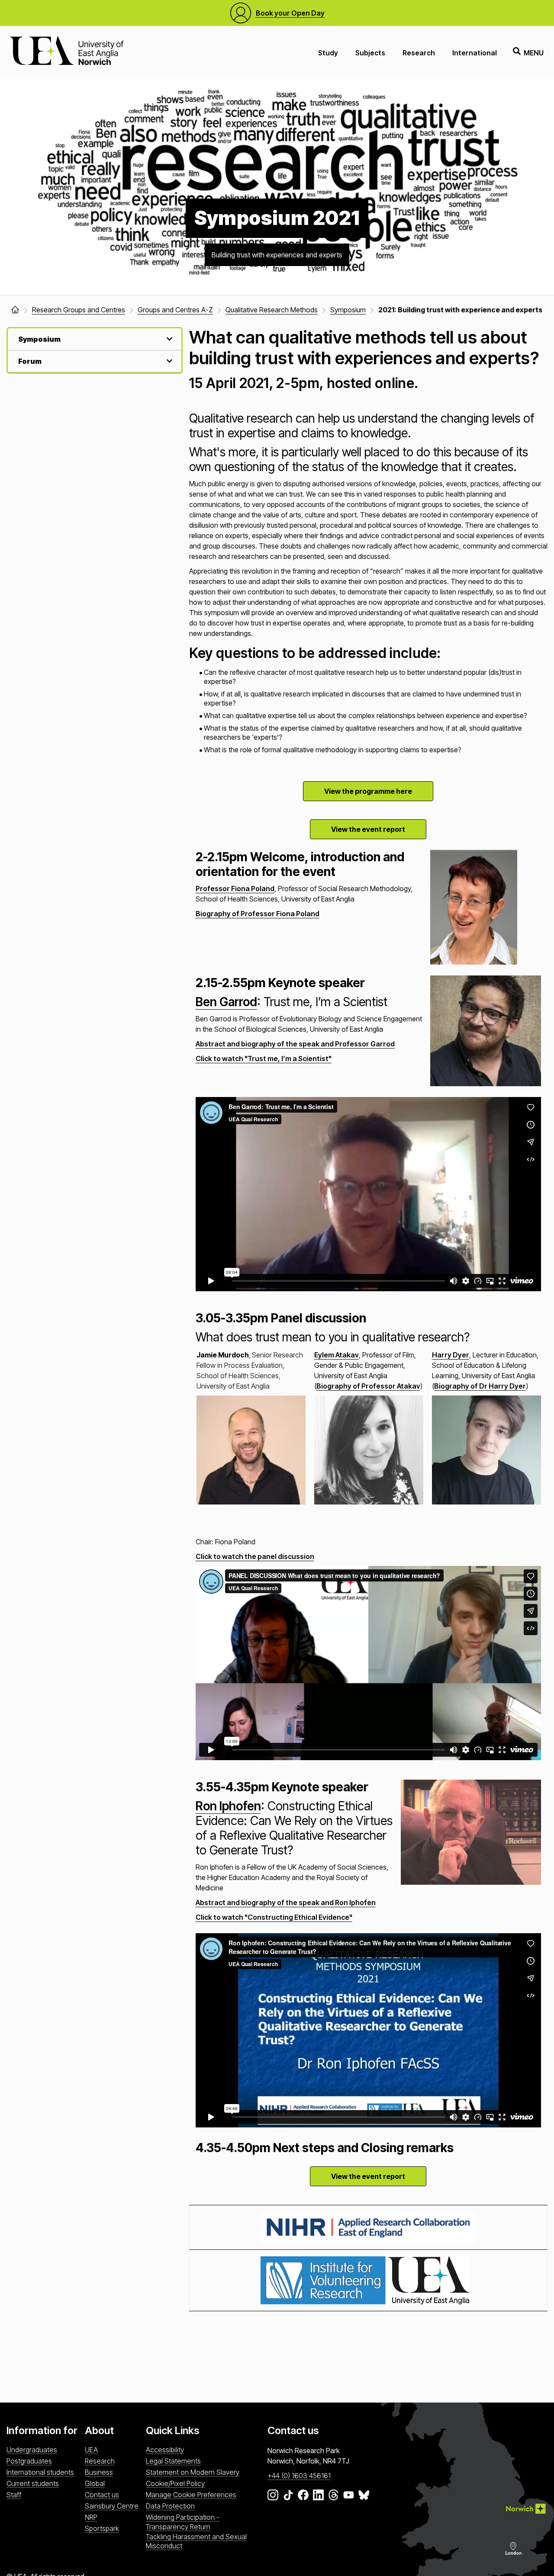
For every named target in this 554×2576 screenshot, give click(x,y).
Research (419, 53)
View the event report (368, 829)
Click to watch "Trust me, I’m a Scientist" (264, 1059)
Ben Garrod (226, 1002)
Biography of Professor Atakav (368, 1386)
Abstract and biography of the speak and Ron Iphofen (286, 1902)
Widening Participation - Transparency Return (183, 2522)
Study (328, 53)
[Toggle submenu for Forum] (168, 361)
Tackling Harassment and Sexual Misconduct (196, 2541)
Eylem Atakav (337, 1355)
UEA (91, 2450)
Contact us (102, 2495)
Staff (14, 2495)
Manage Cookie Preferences (191, 2495)
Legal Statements (173, 2461)
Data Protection (170, 2506)
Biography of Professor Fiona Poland (258, 914)
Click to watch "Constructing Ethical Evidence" (274, 1917)
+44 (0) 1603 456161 (299, 2476)
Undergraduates (32, 2450)
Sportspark (102, 2528)
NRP (91, 2517)
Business (99, 2472)
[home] (15, 310)
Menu (534, 53)
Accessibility (165, 2450)
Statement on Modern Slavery (193, 2472)
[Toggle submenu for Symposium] (168, 339)
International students (40, 2472)
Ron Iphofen (228, 1806)
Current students (33, 2483)
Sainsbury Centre (112, 2506)
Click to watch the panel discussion (255, 1556)
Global (95, 2483)
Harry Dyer (451, 1355)
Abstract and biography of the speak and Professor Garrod (295, 1044)
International (475, 53)
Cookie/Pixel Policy (175, 2483)
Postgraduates (29, 2461)
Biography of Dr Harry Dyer (480, 1386)
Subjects (370, 53)
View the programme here (368, 791)
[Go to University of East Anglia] (67, 53)
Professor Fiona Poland (235, 889)
